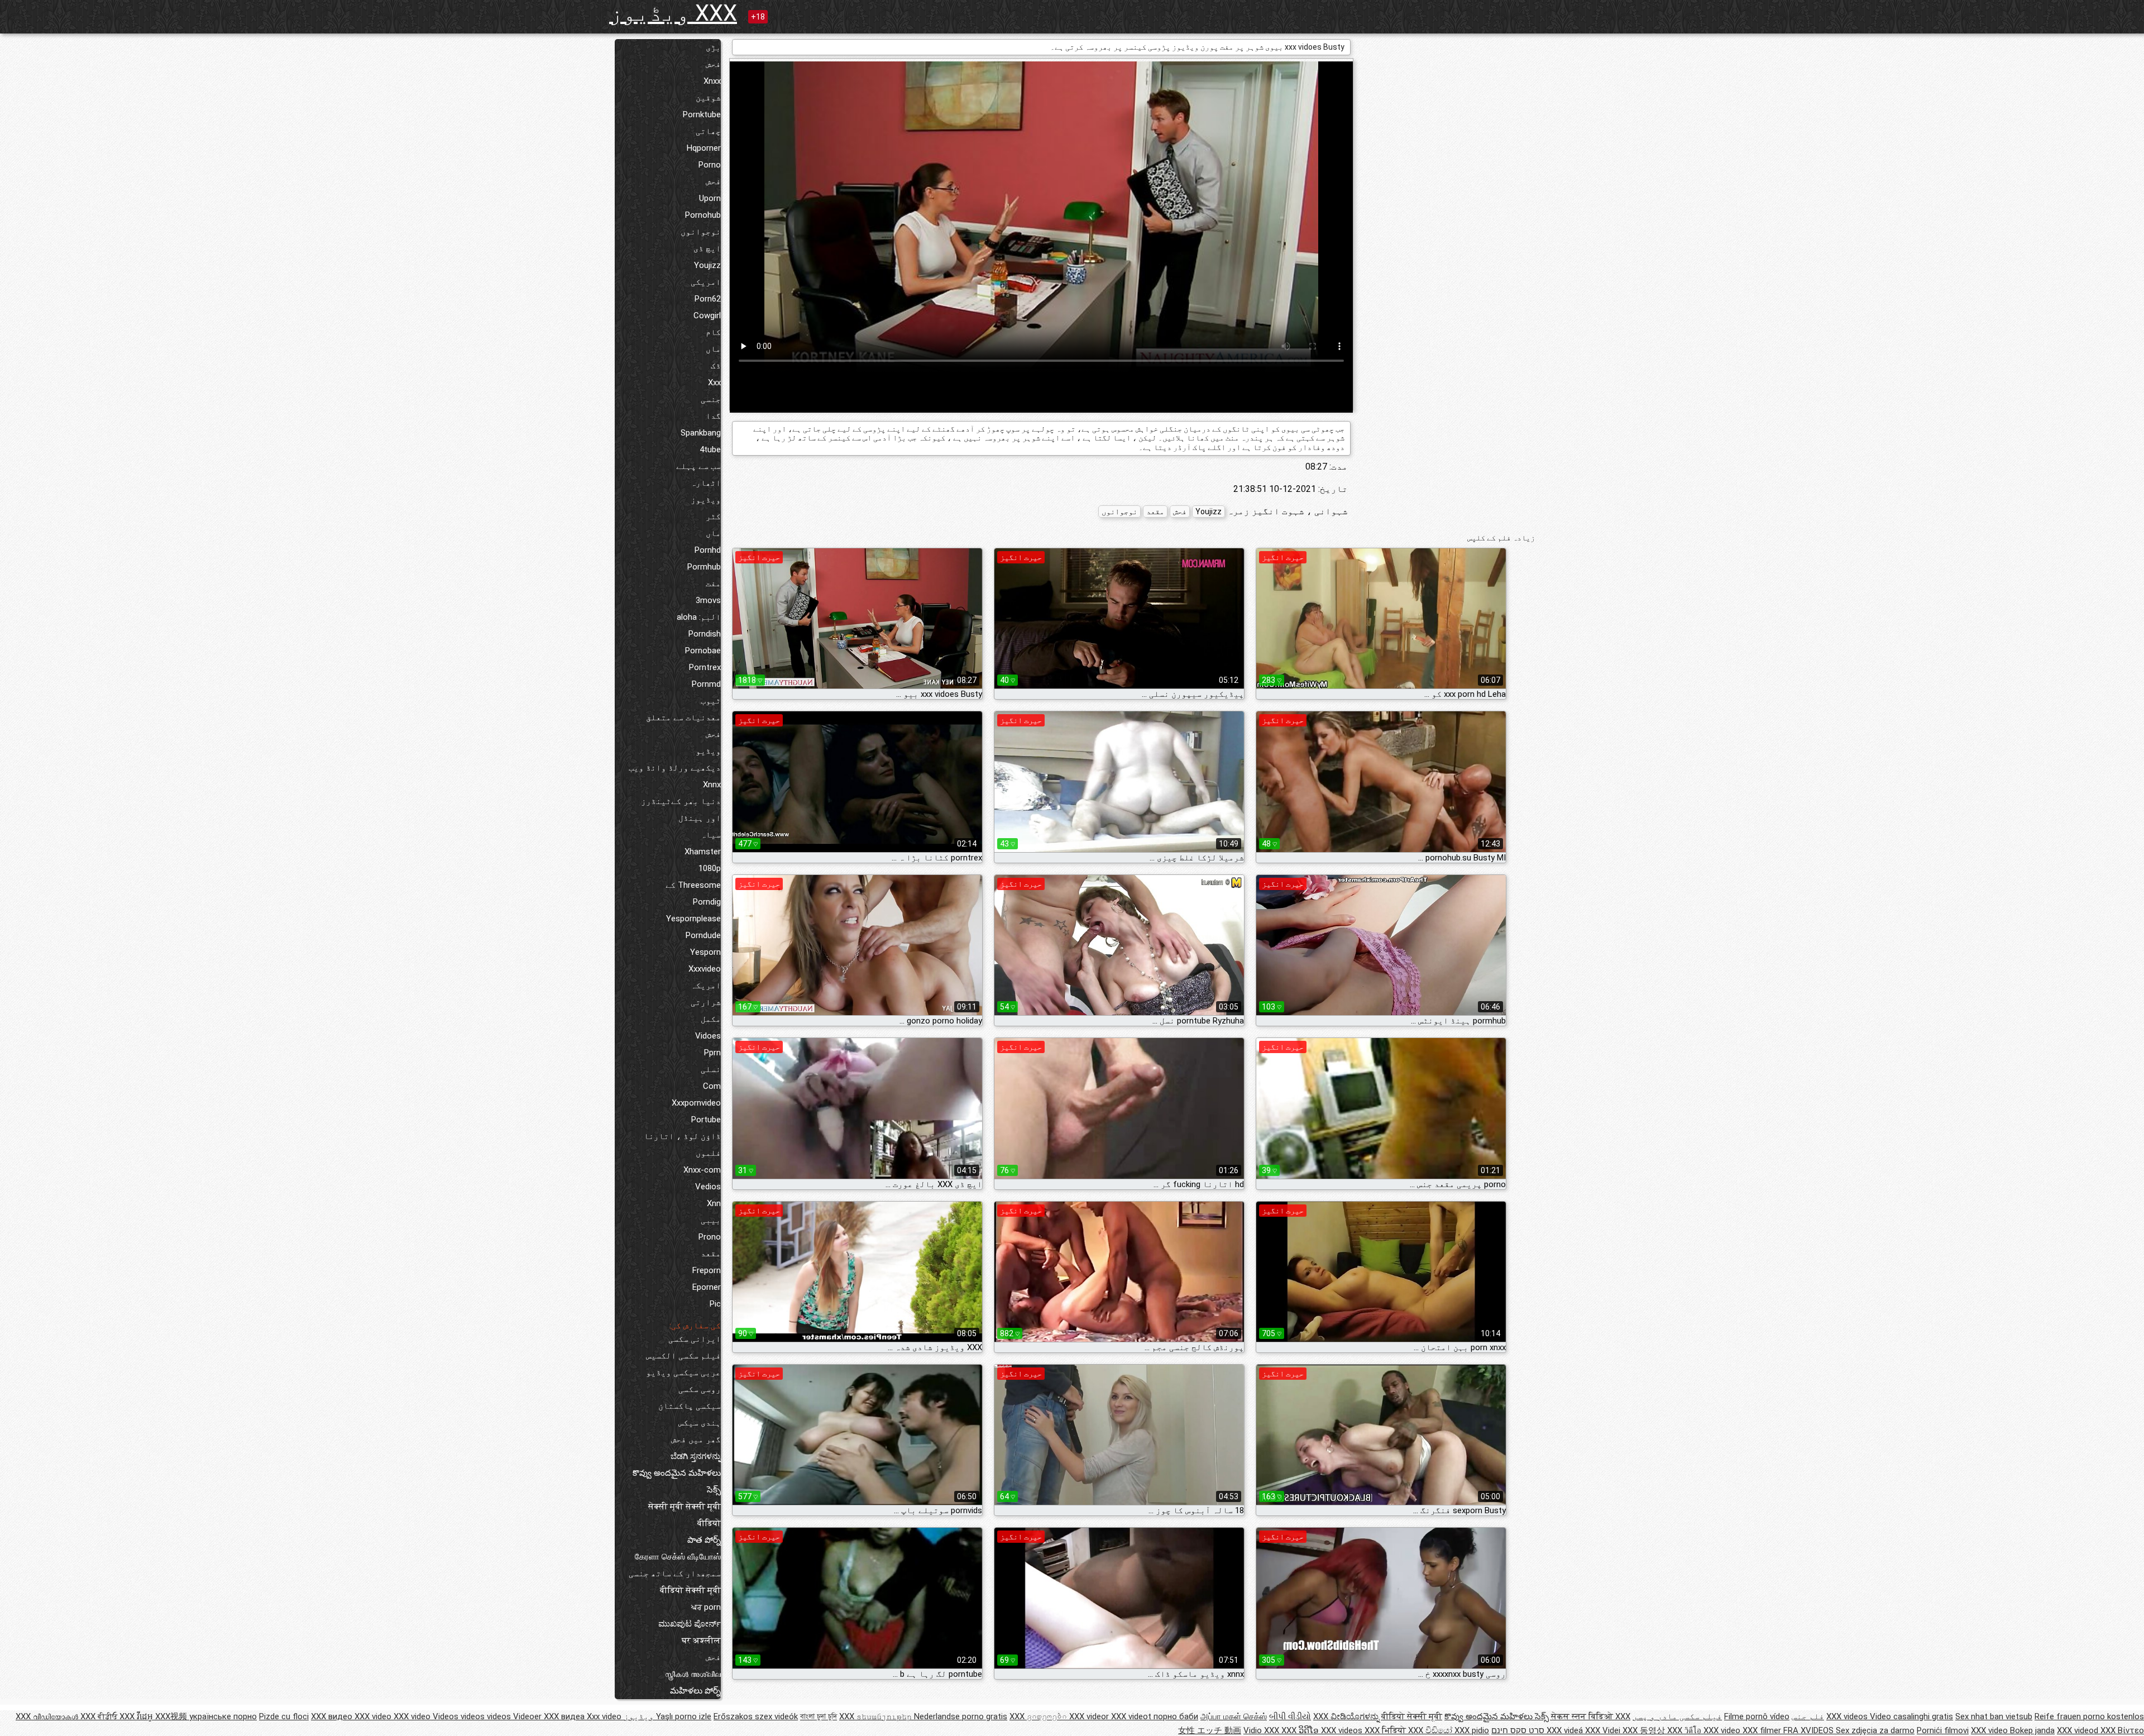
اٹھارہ (706, 483)
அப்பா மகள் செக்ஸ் (1234, 1716)
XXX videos (1848, 1716)
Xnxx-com (702, 1170)
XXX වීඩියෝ (1431, 1730)
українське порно (223, 1716)
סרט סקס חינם (1518, 1730)
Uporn (710, 198)
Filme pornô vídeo (1757, 1716)
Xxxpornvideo (696, 1103)
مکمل (711, 1019)
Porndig (707, 902)
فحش (713, 64)
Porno (710, 165)
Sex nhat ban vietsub (1994, 1716)
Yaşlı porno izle (684, 1716)
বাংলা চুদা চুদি (819, 1716)
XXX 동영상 (1645, 1730)
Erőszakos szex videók (756, 1716)
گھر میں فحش (696, 1440)
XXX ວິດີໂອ (1301, 1730)
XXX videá (1566, 1730)
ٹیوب (711, 701)
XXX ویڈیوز (673, 13)
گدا (713, 416)
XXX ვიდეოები (1039, 1716)
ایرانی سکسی (695, 1339)
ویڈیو (708, 751)
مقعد (711, 1254)
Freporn (707, 1270)
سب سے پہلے (698, 466)
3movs (708, 600)
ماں (713, 349)
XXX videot (1132, 1716)
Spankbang (701, 433)
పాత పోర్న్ (704, 1540)
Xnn (714, 1203)
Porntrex (705, 667)
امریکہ (706, 986)
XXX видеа (565, 1716)
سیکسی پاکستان (690, 1406)
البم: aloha (699, 617)
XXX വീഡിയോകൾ (48, 1716)
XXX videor (1090, 1716)
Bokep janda (2032, 1730)
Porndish (705, 634)
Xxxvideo (705, 969)
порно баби (1176, 1716)
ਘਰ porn (706, 1607)
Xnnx (712, 785)
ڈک (716, 366)
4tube (710, 449)
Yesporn (705, 952)
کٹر (713, 517)
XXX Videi (1604, 1730)
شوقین (708, 98)
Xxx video (604, 1716)
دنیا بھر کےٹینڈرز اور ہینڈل (681, 810)
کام (713, 332)
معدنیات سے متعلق (683, 718)
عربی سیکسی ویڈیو (683, 1372)
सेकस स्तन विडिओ (1583, 1716)
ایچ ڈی (707, 248)
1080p (710, 868)
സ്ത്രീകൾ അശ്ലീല (693, 1674)
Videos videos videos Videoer (488, 1716)
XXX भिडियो (1386, 1730)
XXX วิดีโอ (1685, 1730)
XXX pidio (1472, 1730)
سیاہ (711, 835)
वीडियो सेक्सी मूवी (690, 1590)
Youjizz (707, 265)
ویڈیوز (706, 500)
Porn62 (708, 299)
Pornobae (703, 651)
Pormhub (704, 567)
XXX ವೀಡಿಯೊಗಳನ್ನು (1347, 1716)
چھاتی (708, 131)
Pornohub (703, 215)
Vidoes (708, 1036)
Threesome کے (693, 885)
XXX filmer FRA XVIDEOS (1789, 1730)
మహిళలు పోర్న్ (695, 1691)
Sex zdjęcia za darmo (1875, 1730)
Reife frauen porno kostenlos (2089, 1716)
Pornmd (706, 684)
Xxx (714, 382)
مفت (713, 584)
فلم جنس (1808, 1716)
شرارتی (706, 1002)
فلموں (708, 1153)
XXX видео (333, 1716)
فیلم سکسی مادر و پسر (1677, 1716)
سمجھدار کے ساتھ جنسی (675, 1574)
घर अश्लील (701, 1641)
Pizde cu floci (284, 1716)
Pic (715, 1304)
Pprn (712, 1053)
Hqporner (704, 148)
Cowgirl (707, 315)
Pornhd (708, 550)
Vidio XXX (1262, 1730)
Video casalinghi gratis (1911, 1716)
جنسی (711, 399)
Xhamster (703, 852)
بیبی (711, 1220)
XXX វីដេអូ (137, 1716)
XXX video (374, 1716)
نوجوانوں (701, 232)
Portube (706, 1120)
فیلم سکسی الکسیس (683, 1356)
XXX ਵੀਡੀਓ (100, 1716)
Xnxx (712, 81)
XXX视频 (172, 1716)
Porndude (703, 935)
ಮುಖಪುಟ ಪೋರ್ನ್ (690, 1624)
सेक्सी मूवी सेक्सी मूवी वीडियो (685, 1515)
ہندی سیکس (700, 1423)
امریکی (706, 282)
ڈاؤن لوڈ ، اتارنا (682, 1136)
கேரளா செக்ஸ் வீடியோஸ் (678, 1557)
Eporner (707, 1287)
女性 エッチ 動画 (1210, 1730)
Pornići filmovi (1943, 1730)
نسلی (711, 1069)
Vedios (708, 1187)
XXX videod (2079, 1730)
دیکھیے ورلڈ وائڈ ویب (675, 768)
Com (712, 1086)
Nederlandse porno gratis (961, 1716)
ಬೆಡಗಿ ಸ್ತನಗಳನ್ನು (696, 1456)
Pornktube (702, 114)
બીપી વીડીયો (1290, 1716)
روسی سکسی (700, 1389)
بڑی (713, 47)
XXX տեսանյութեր (877, 1716)
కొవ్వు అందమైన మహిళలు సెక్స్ (677, 1481)
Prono (710, 1237)
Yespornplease (693, 919)
